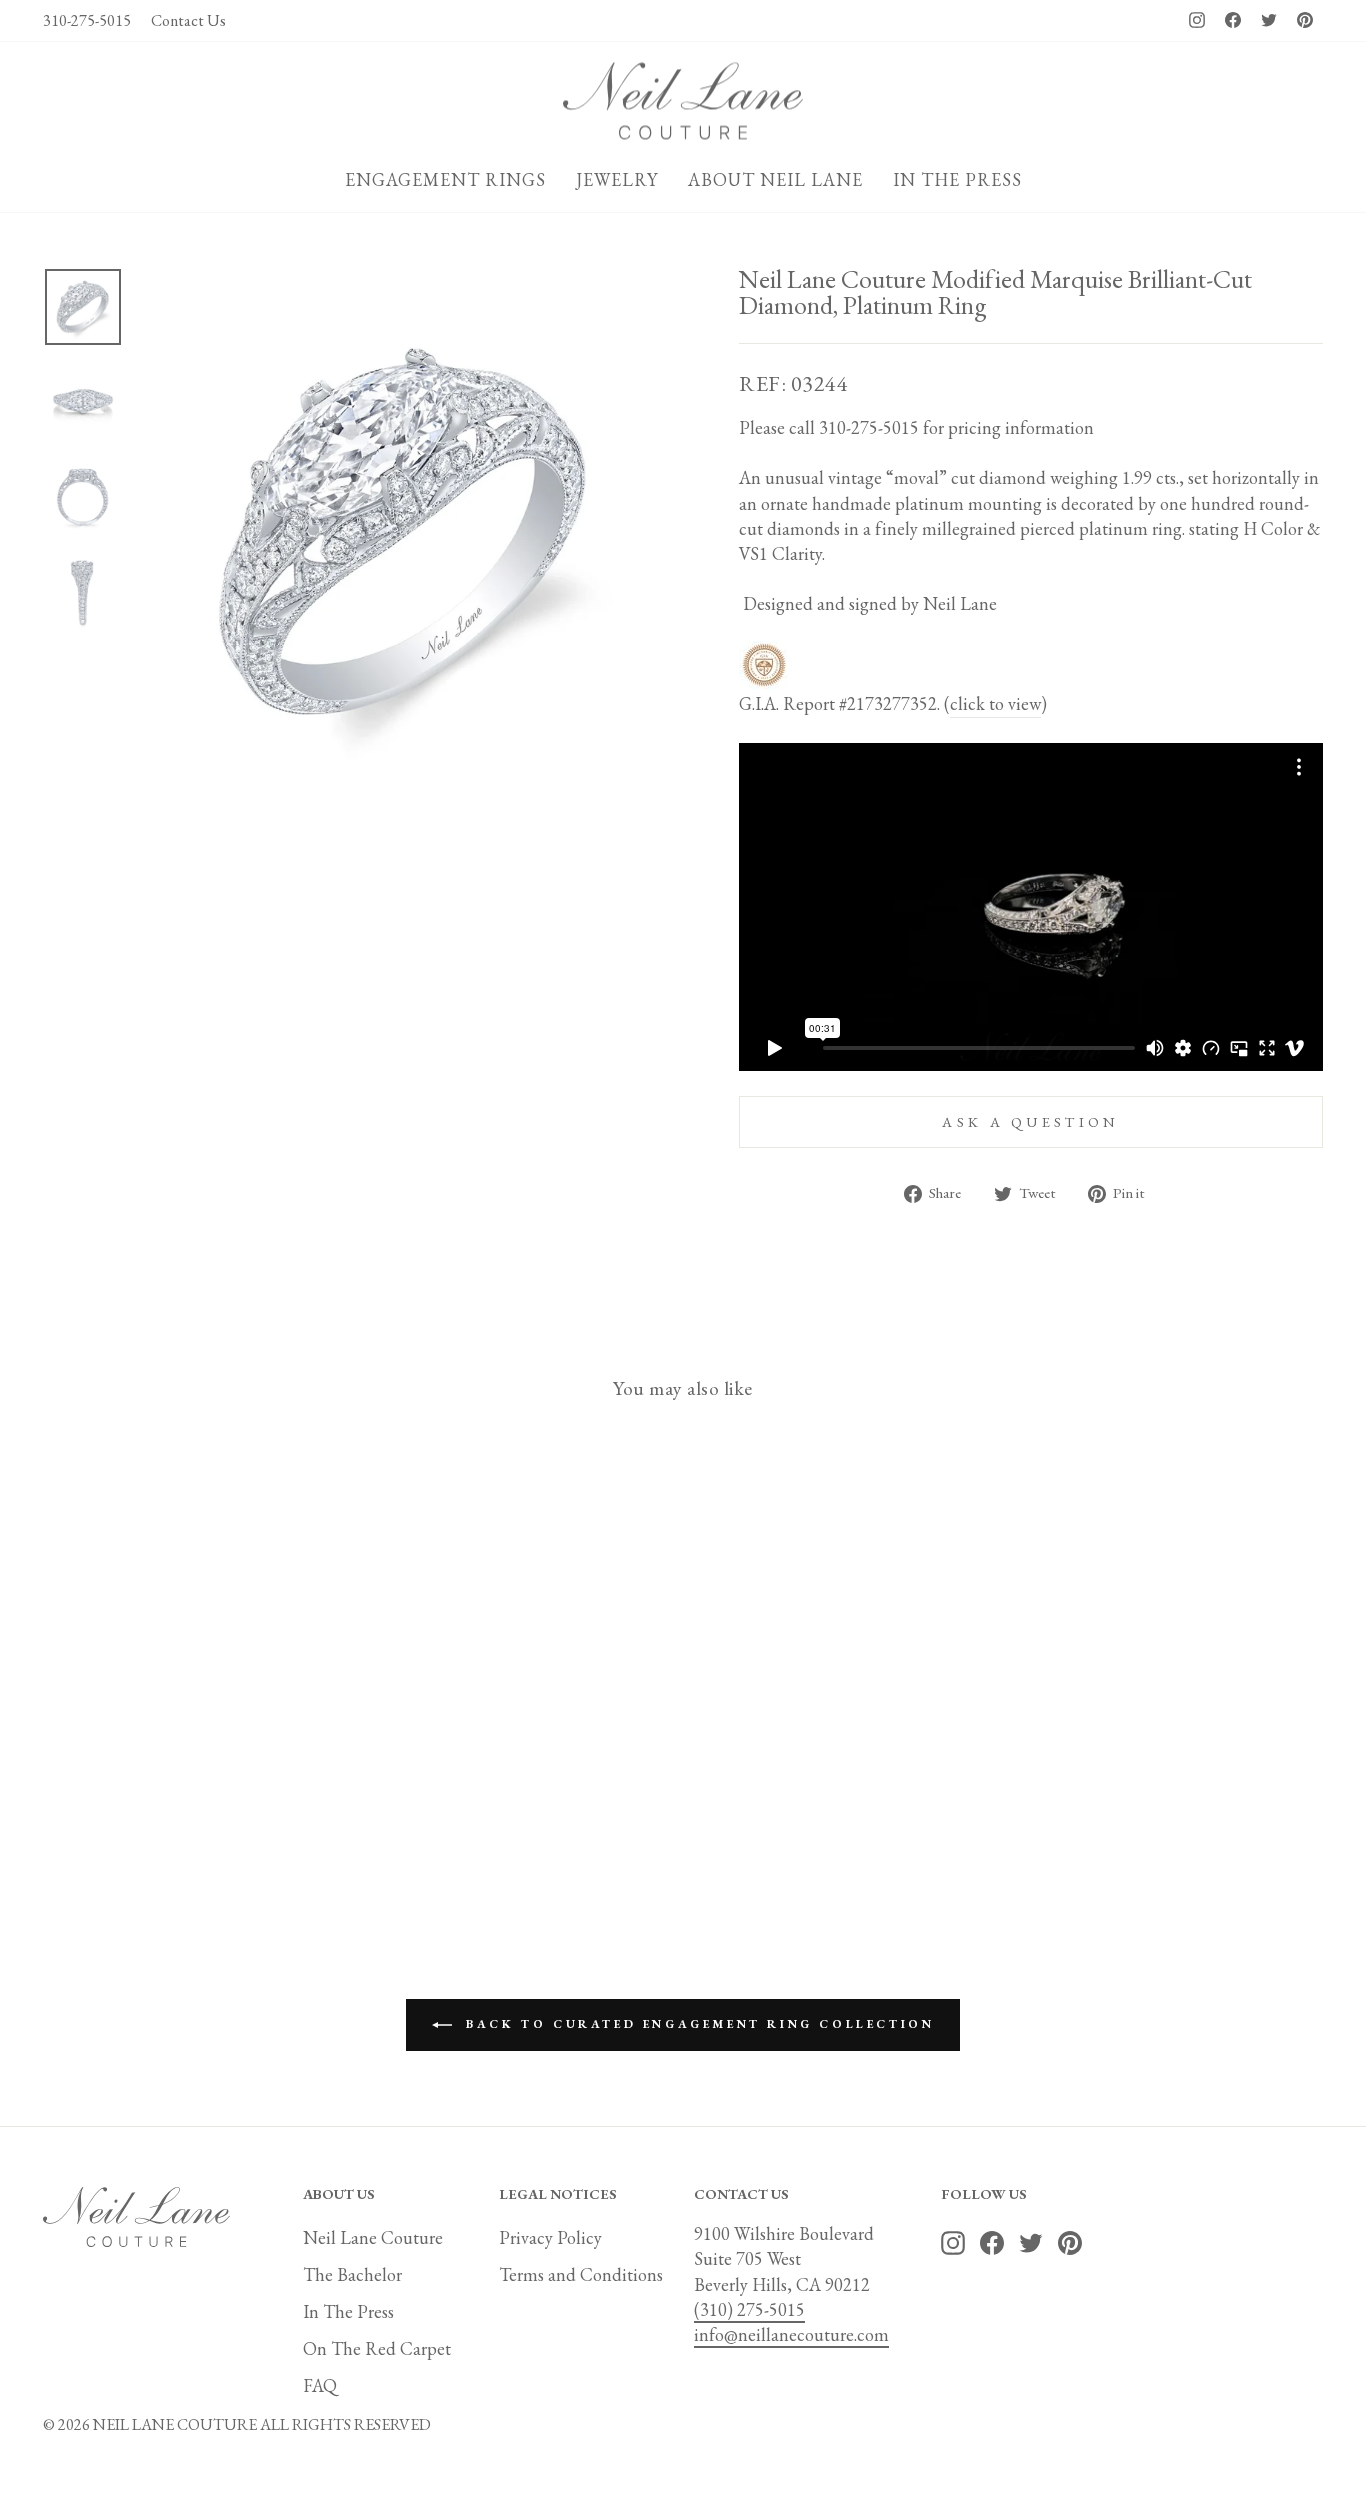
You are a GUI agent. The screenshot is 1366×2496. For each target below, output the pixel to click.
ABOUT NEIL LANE (775, 179)
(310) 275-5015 (749, 2309)
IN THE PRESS (957, 179)
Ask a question (1030, 1121)
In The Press (348, 2311)
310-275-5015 (87, 20)
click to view (995, 703)
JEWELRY (617, 179)
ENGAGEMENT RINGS (445, 179)
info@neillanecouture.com (791, 2334)
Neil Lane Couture (373, 2237)
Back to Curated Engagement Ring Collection (697, 2023)
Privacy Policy (550, 2237)
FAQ (320, 2385)
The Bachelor (352, 2274)
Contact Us (188, 20)
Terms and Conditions (581, 2274)
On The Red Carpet (377, 2348)
